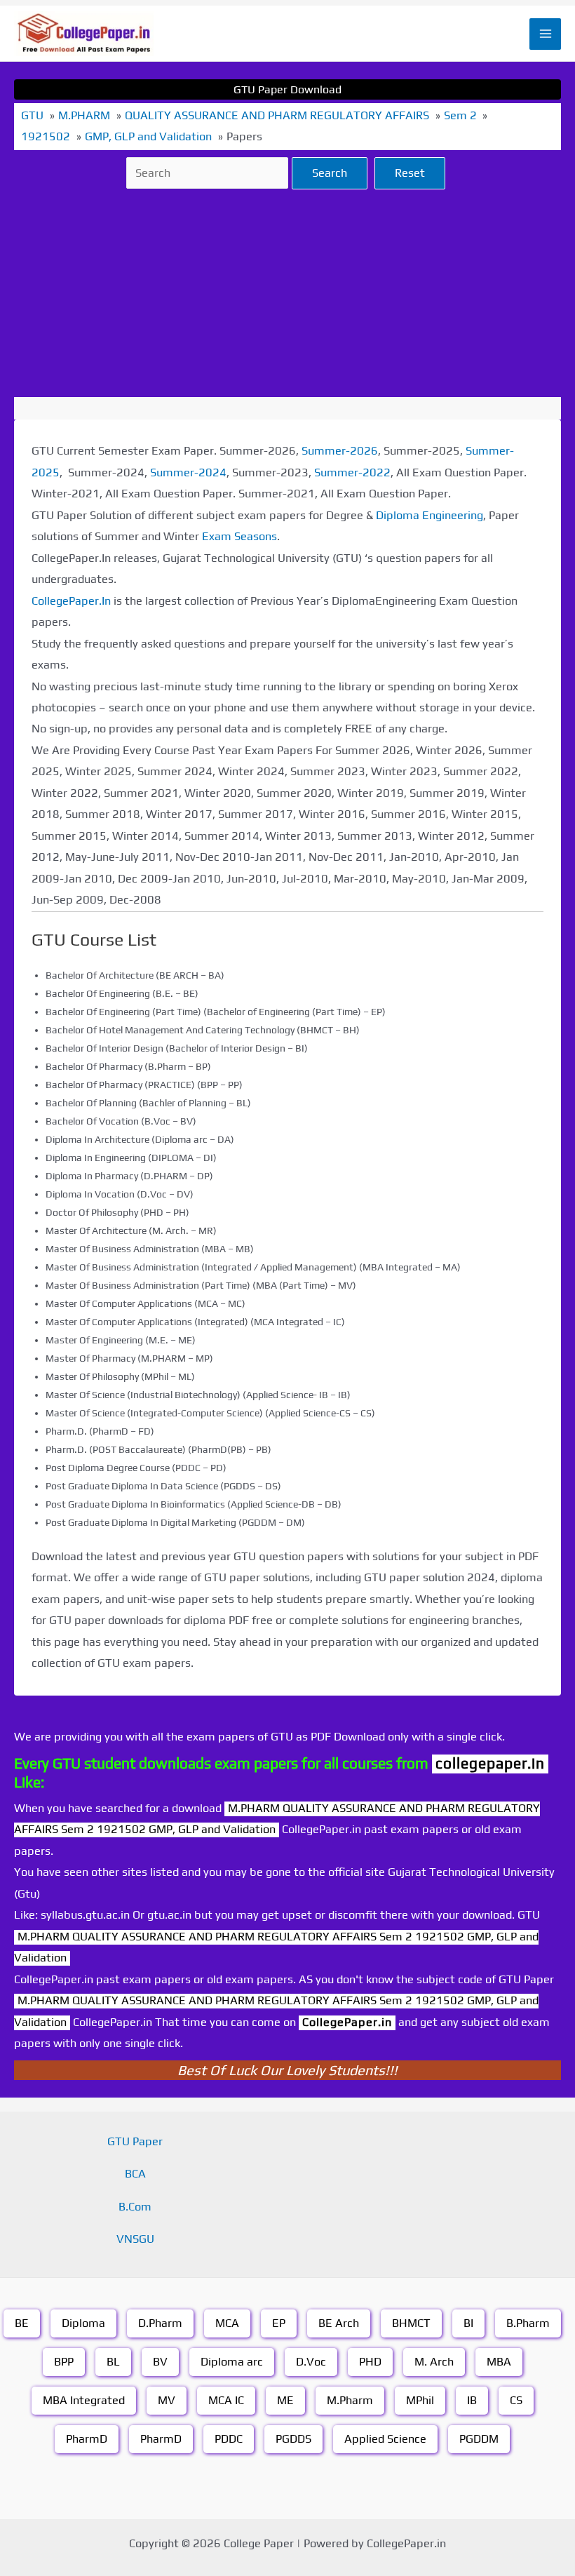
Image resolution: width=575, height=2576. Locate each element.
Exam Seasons (239, 536)
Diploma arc (232, 2362)
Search (330, 173)
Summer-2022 (352, 472)
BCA (135, 2174)
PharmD (87, 2439)
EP (279, 2323)
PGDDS (293, 2439)
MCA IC (226, 2400)
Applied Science (385, 2439)
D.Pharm (160, 2323)
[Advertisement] (287, 293)
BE (22, 2323)
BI (468, 2323)
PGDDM (479, 2439)
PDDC (229, 2439)
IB (472, 2400)
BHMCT (411, 2323)
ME (285, 2400)
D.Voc (311, 2362)
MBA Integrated (84, 2400)
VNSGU (135, 2239)
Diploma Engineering (429, 515)
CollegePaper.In (71, 601)
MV (167, 2400)
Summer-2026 (340, 451)
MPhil (420, 2400)
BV (160, 2362)
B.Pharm (528, 2323)
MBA (499, 2362)
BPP (64, 2362)
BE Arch (339, 2323)
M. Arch (434, 2362)
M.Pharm (350, 2400)
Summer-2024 (188, 472)
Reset (410, 173)
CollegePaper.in (347, 2022)
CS (516, 2400)
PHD (370, 2362)
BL (113, 2362)
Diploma (83, 2323)
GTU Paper (135, 2141)
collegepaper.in (490, 1763)
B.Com (135, 2207)
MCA (227, 2323)
